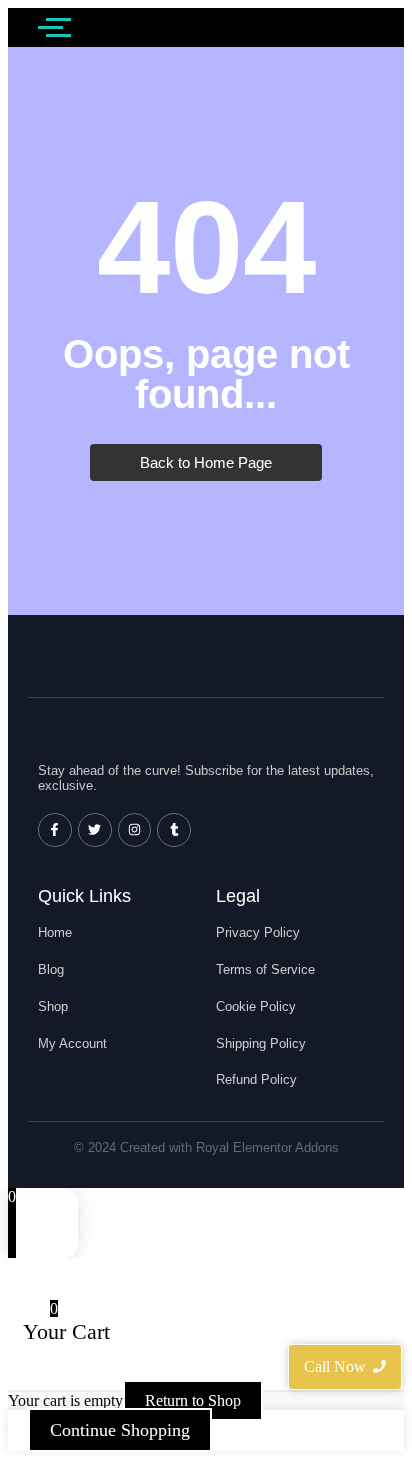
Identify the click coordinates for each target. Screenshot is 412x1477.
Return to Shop (193, 1400)
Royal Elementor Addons (267, 1147)
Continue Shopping (120, 1430)
